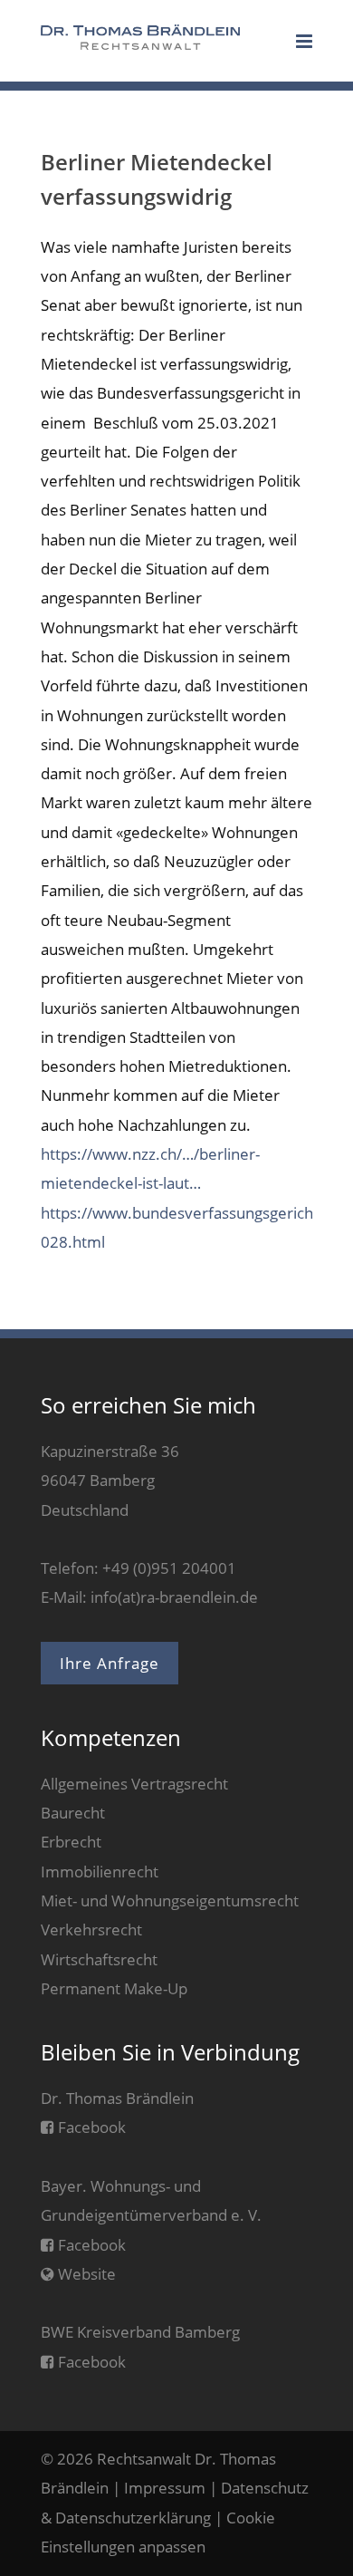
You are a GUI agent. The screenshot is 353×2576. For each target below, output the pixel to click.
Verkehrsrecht (91, 1930)
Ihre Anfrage (110, 1663)
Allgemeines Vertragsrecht (134, 1784)
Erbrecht (71, 1842)
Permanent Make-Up (114, 1988)
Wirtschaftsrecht (99, 1959)
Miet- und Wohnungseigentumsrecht (170, 1901)
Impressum (165, 2488)
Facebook (90, 2127)
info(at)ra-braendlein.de (174, 1597)
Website (85, 2274)
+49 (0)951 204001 (169, 1568)
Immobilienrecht (100, 1872)
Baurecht (73, 1813)
